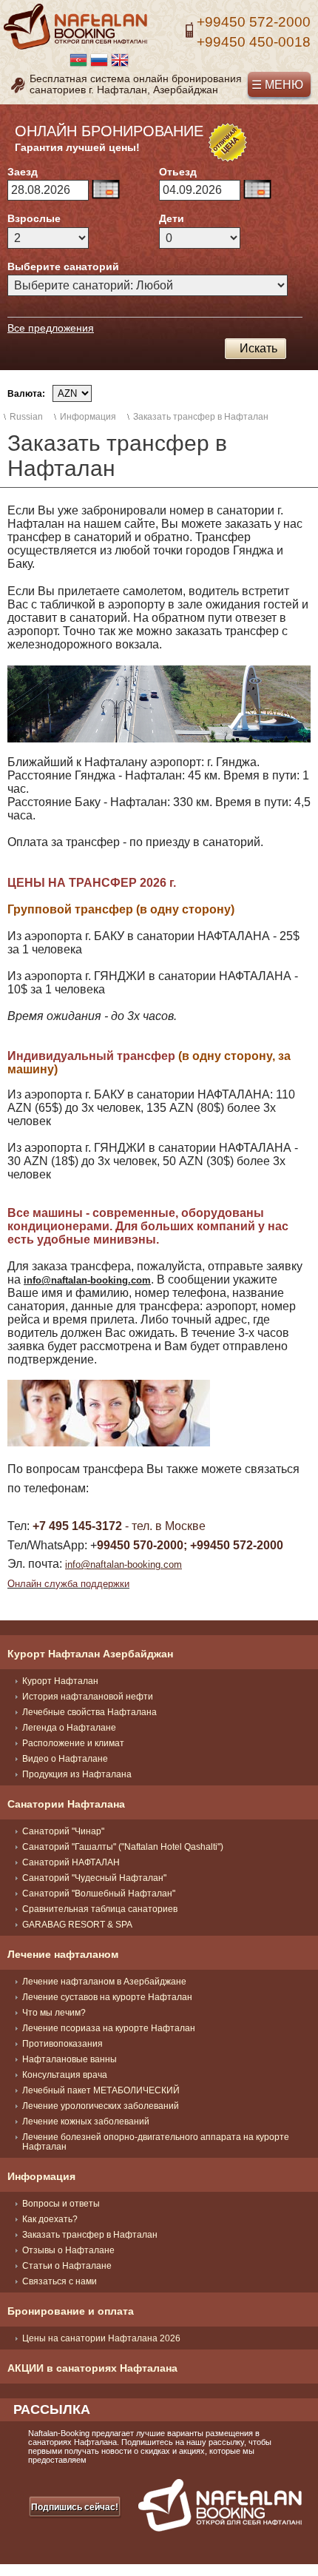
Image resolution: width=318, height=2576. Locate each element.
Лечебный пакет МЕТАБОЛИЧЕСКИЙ (101, 2090)
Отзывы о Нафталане (68, 2250)
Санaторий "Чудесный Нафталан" (94, 1878)
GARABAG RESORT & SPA (77, 1925)
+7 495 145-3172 (77, 1526)
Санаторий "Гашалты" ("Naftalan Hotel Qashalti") (123, 1847)
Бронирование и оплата (71, 2311)
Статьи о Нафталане (67, 2266)
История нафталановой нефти (88, 1697)
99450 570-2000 (140, 1545)
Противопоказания (62, 2044)
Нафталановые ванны (70, 2059)
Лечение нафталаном (63, 1954)
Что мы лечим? (54, 2013)
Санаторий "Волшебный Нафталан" (99, 1894)
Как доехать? (50, 2219)
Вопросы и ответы (61, 2204)
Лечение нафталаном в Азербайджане (104, 1982)
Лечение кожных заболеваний (86, 2121)
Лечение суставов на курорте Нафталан (107, 1997)
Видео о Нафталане (65, 1759)
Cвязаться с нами (60, 2281)
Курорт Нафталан (60, 1681)
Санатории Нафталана (66, 1804)
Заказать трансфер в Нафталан (90, 2235)
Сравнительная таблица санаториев (100, 1909)
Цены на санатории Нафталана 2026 (101, 2338)
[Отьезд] (257, 190)
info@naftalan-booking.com (124, 1564)
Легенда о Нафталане (69, 1728)
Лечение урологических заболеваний (101, 2106)
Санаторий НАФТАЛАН (71, 1862)
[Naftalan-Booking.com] (75, 47)
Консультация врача (65, 2075)
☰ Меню (277, 85)
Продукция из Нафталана (77, 1774)
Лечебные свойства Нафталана (89, 1712)
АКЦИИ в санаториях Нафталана (92, 2368)
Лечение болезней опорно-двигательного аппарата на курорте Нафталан (156, 2142)
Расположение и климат (73, 1743)
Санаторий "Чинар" (63, 1831)
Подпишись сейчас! (75, 2507)
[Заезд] (106, 190)
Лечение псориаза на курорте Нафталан (109, 2028)
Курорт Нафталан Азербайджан (90, 1654)
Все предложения (51, 328)
